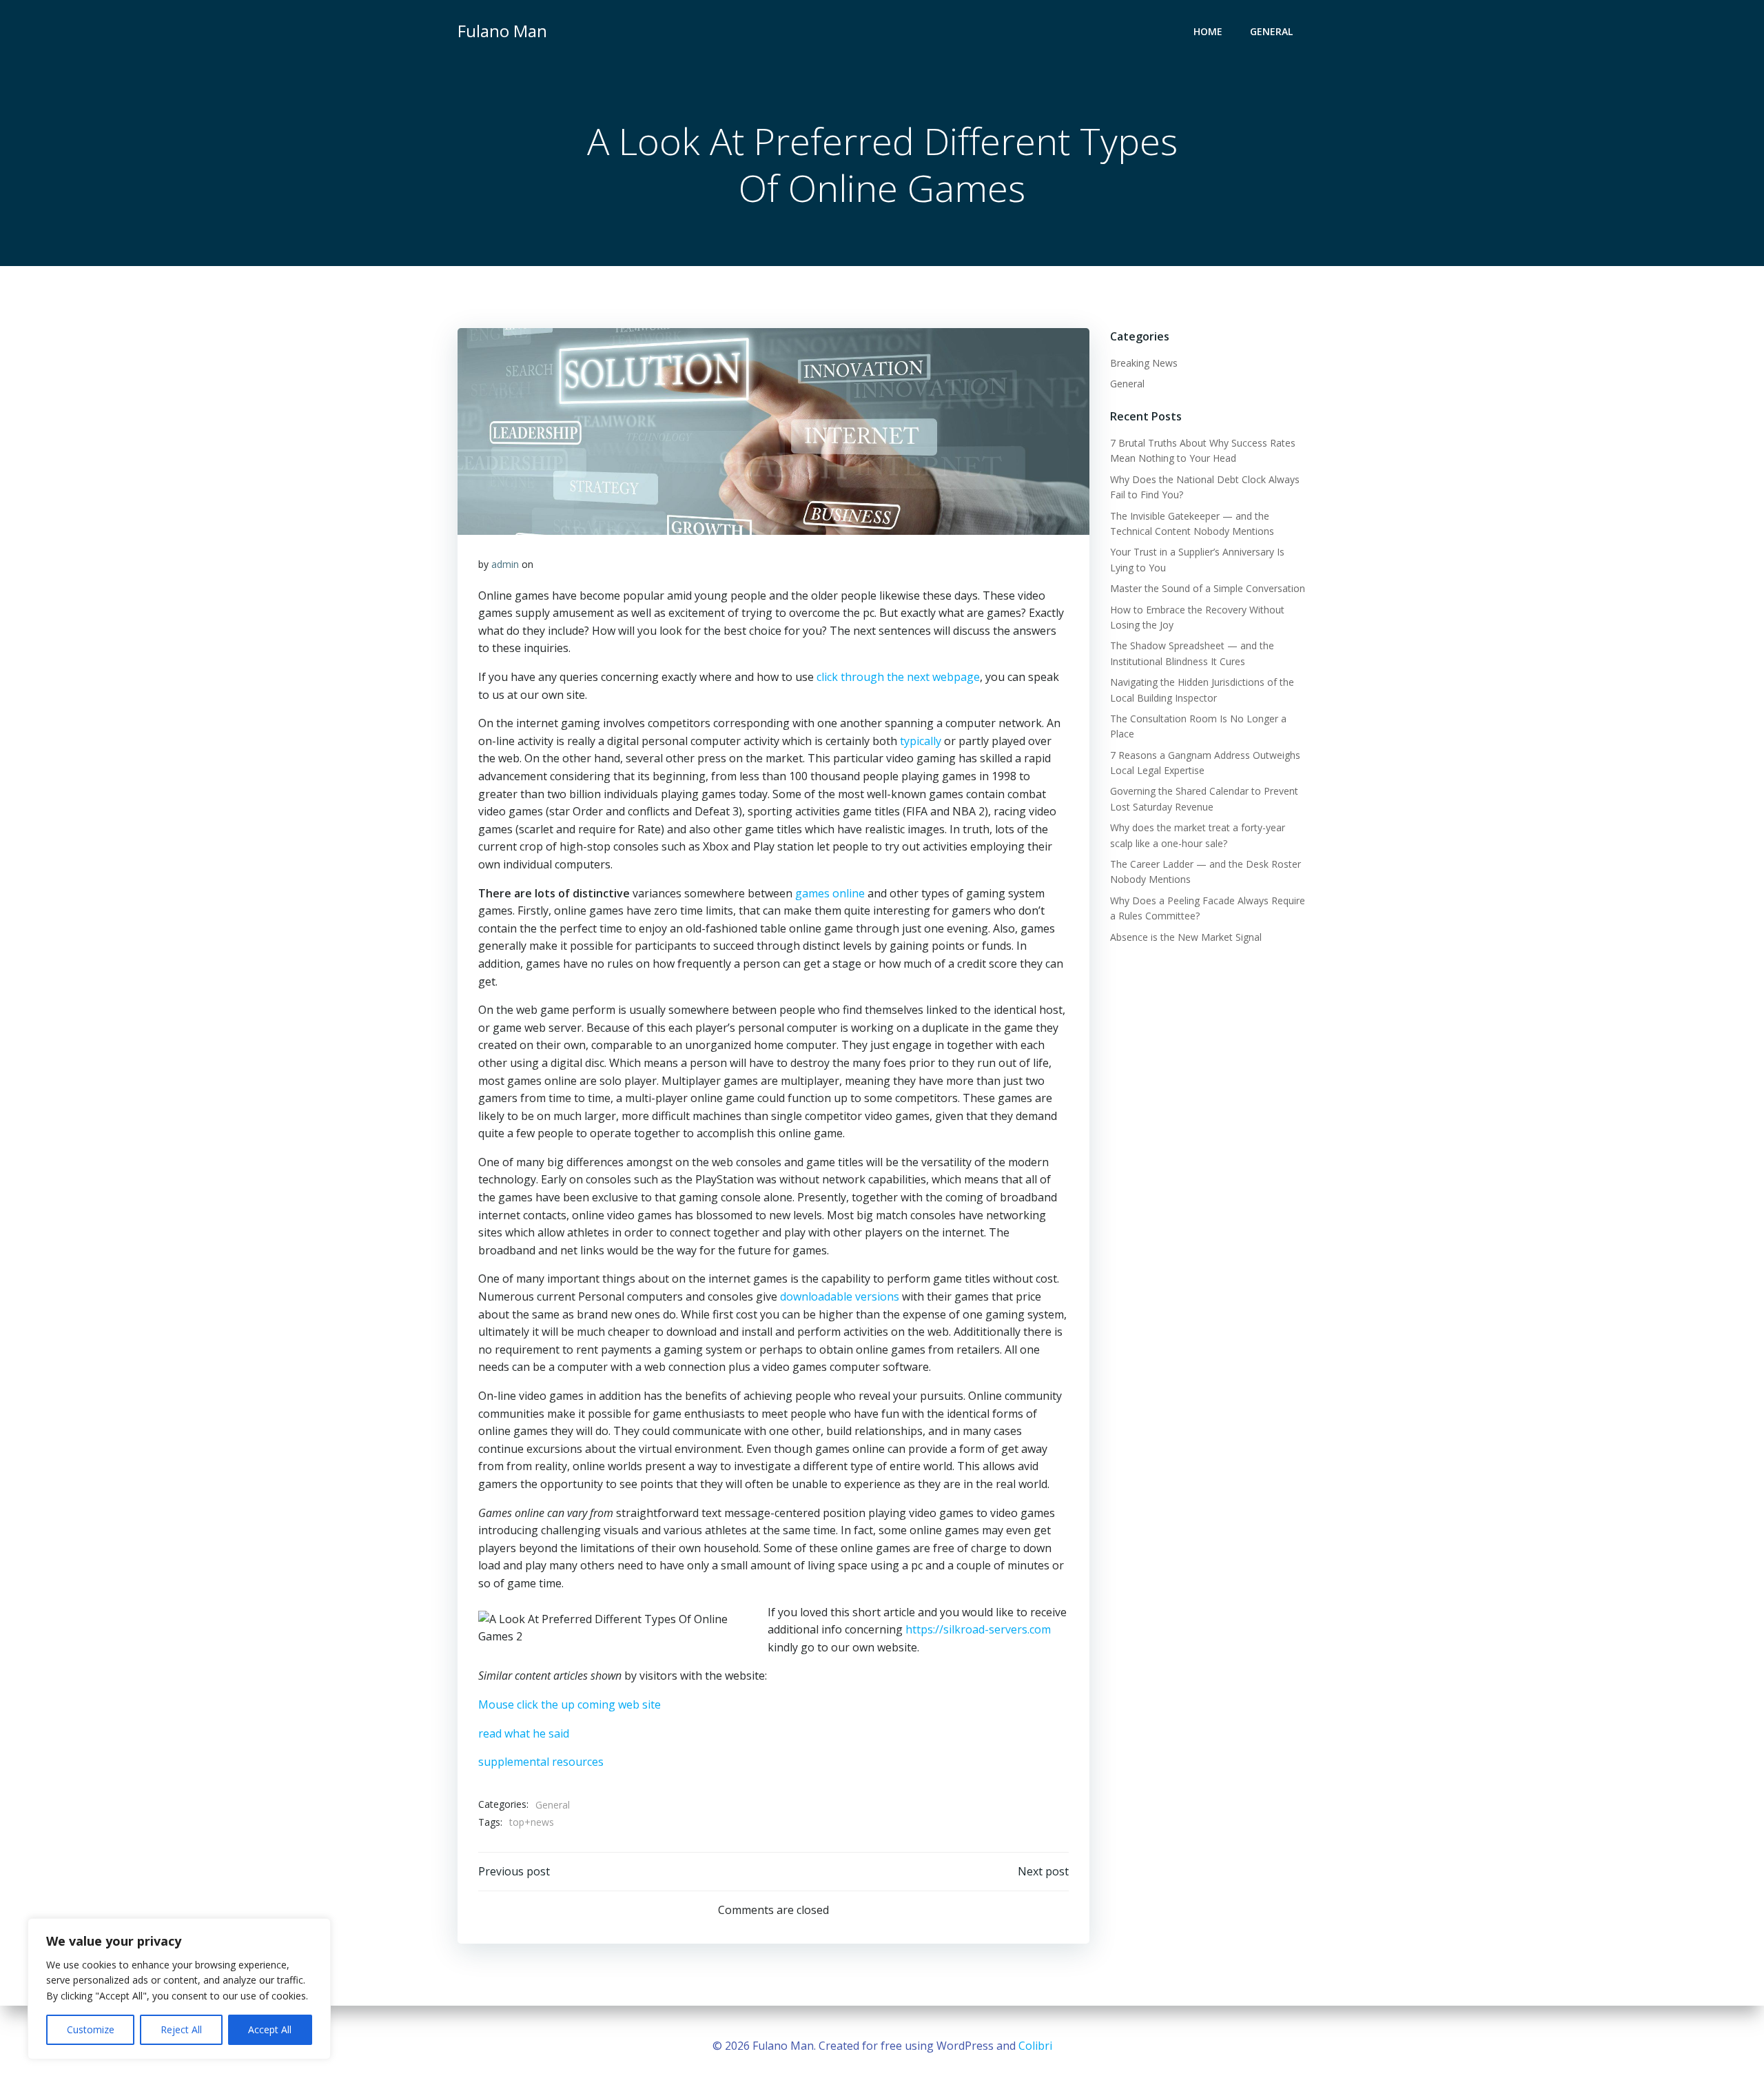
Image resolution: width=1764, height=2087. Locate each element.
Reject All (181, 2029)
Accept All (270, 2029)
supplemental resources (541, 1762)
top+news (532, 1822)
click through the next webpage (898, 677)
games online (830, 893)
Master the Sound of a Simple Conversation (1208, 588)
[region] (179, 1989)
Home (1208, 31)
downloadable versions (840, 1296)
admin (505, 564)
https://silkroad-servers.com (978, 1629)
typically (921, 741)
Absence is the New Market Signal (1186, 937)
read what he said (524, 1733)
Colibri (1035, 2046)
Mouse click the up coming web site (570, 1704)
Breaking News (1144, 363)
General (1271, 31)
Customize (91, 2029)
